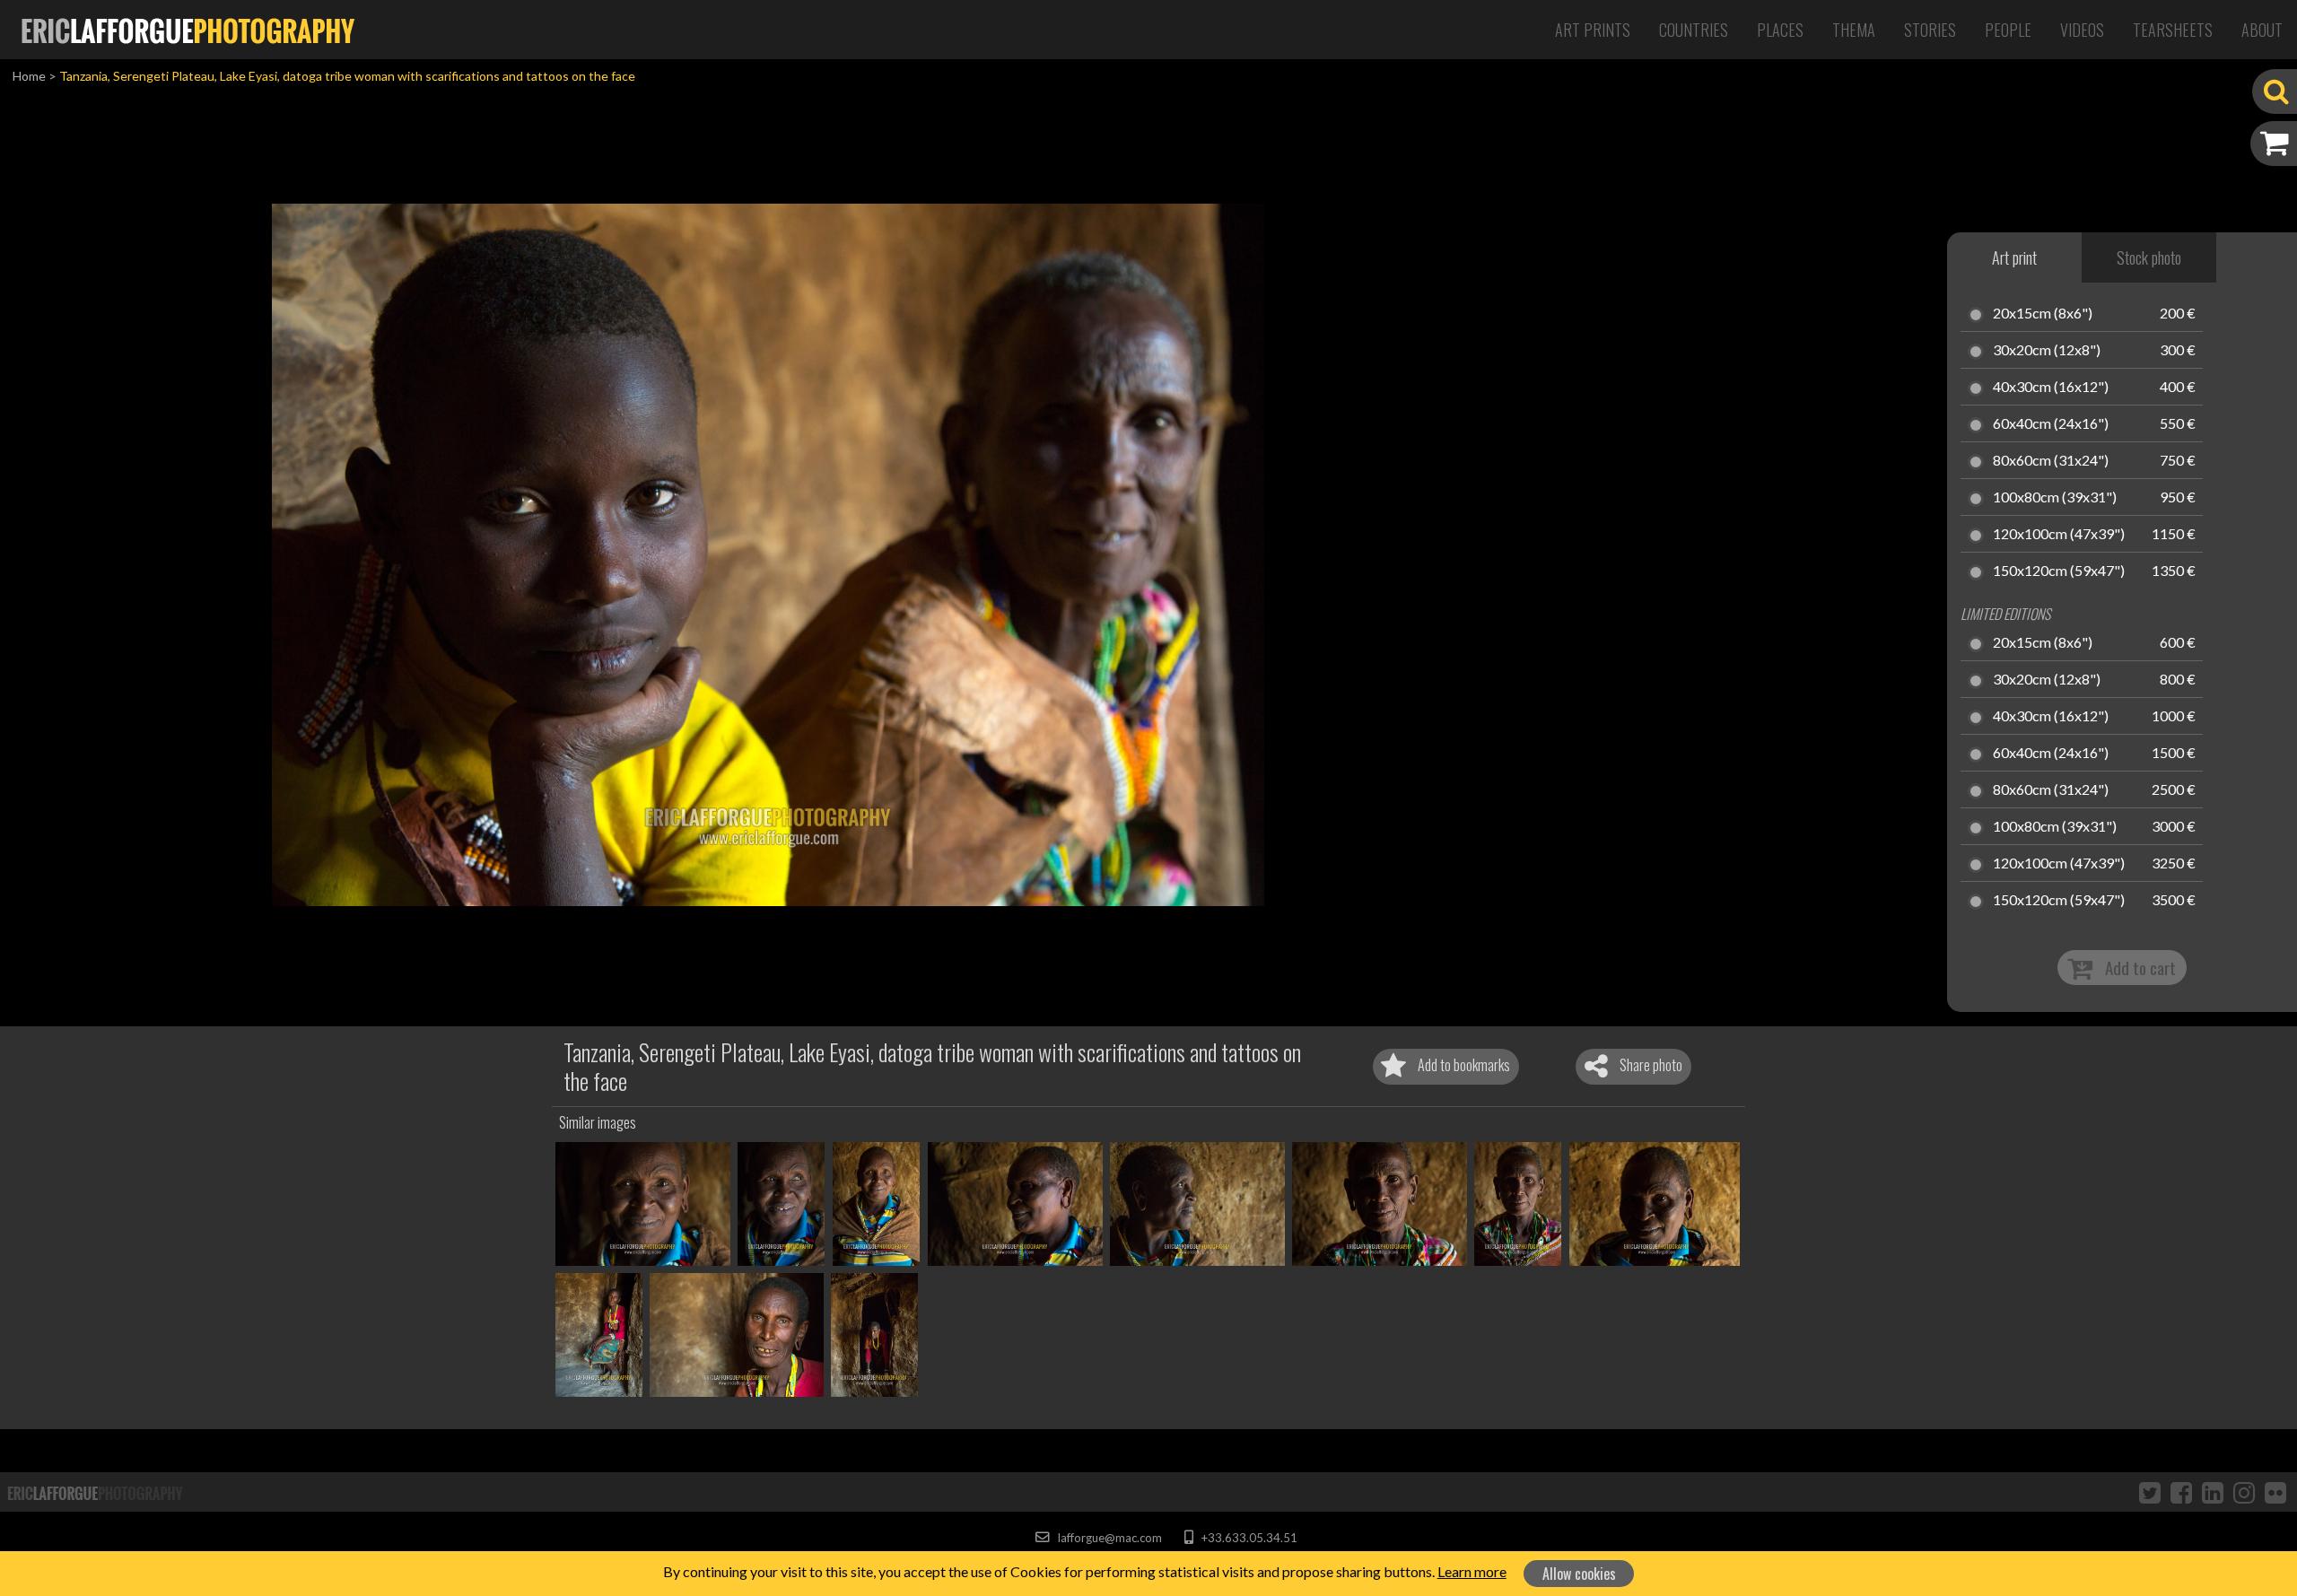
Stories (1930, 30)
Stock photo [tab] (2149, 257)
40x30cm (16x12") (2051, 388)
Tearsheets (2173, 30)
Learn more (1472, 1571)
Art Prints (1593, 30)
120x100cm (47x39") (2059, 535)
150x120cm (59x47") (2059, 571)
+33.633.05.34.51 (1248, 1538)
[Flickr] (2275, 1492)
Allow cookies (1579, 1574)
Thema (1854, 30)
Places (1780, 30)
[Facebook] (2181, 1492)
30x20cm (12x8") (2047, 351)
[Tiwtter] (2150, 1492)
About (2262, 30)
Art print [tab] (2014, 257)
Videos (2082, 30)
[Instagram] (2244, 1492)
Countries (1694, 30)
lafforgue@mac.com (1108, 1538)
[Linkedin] (2213, 1492)
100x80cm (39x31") (2055, 498)
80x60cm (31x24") (2051, 461)
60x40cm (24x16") (2051, 424)
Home (29, 76)
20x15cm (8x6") (2043, 314)
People (2008, 30)
